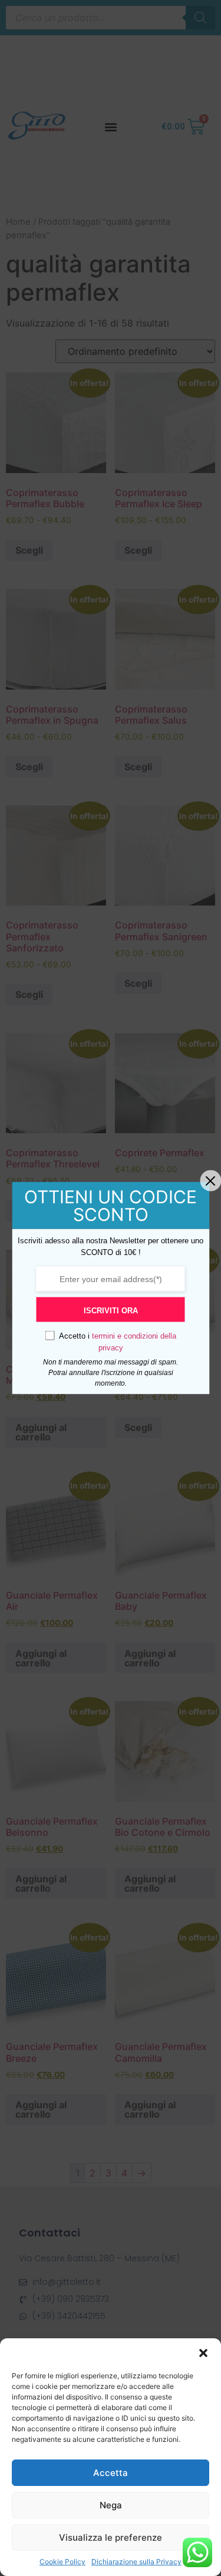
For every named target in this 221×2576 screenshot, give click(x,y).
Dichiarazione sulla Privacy (136, 2562)
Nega (111, 2505)
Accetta (111, 2473)
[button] (203, 2353)
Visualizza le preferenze (111, 2537)
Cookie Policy (62, 2562)
